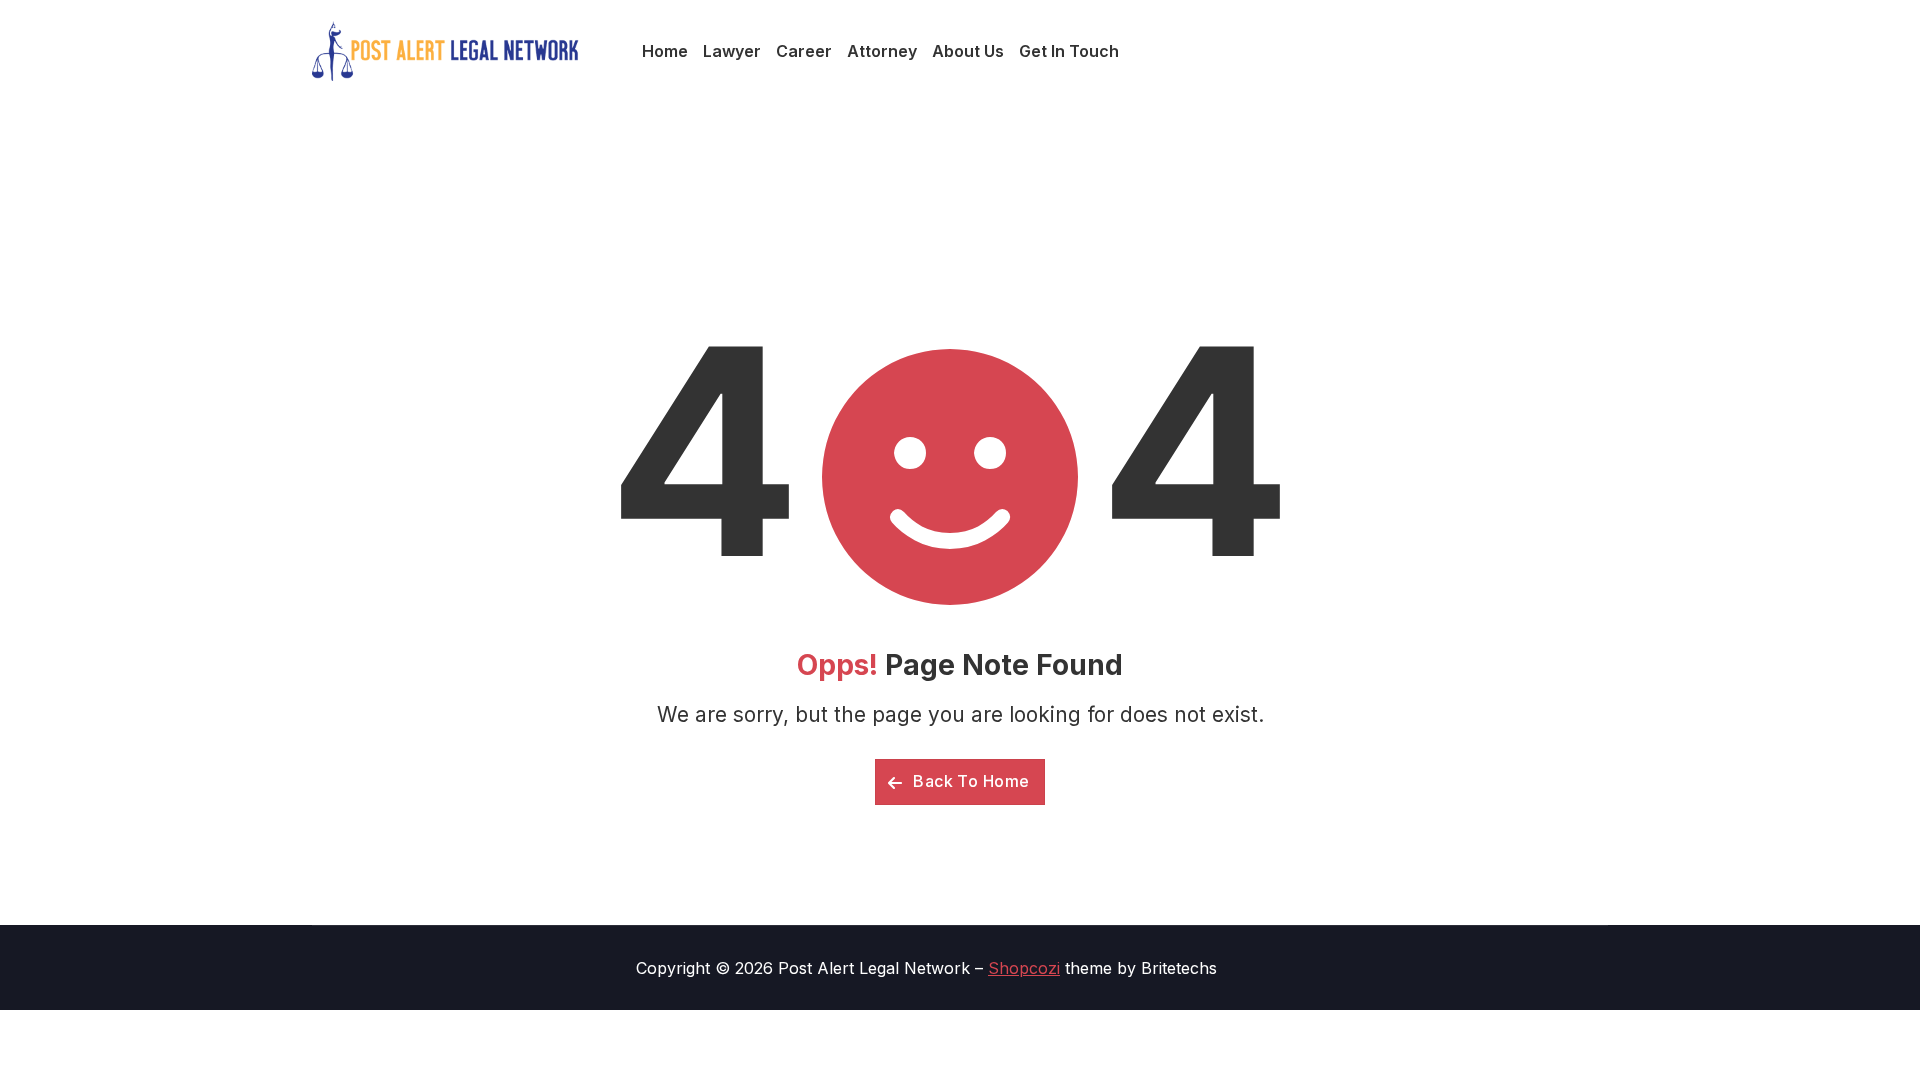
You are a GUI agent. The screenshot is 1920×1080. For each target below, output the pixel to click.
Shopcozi (1024, 968)
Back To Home (969, 781)
